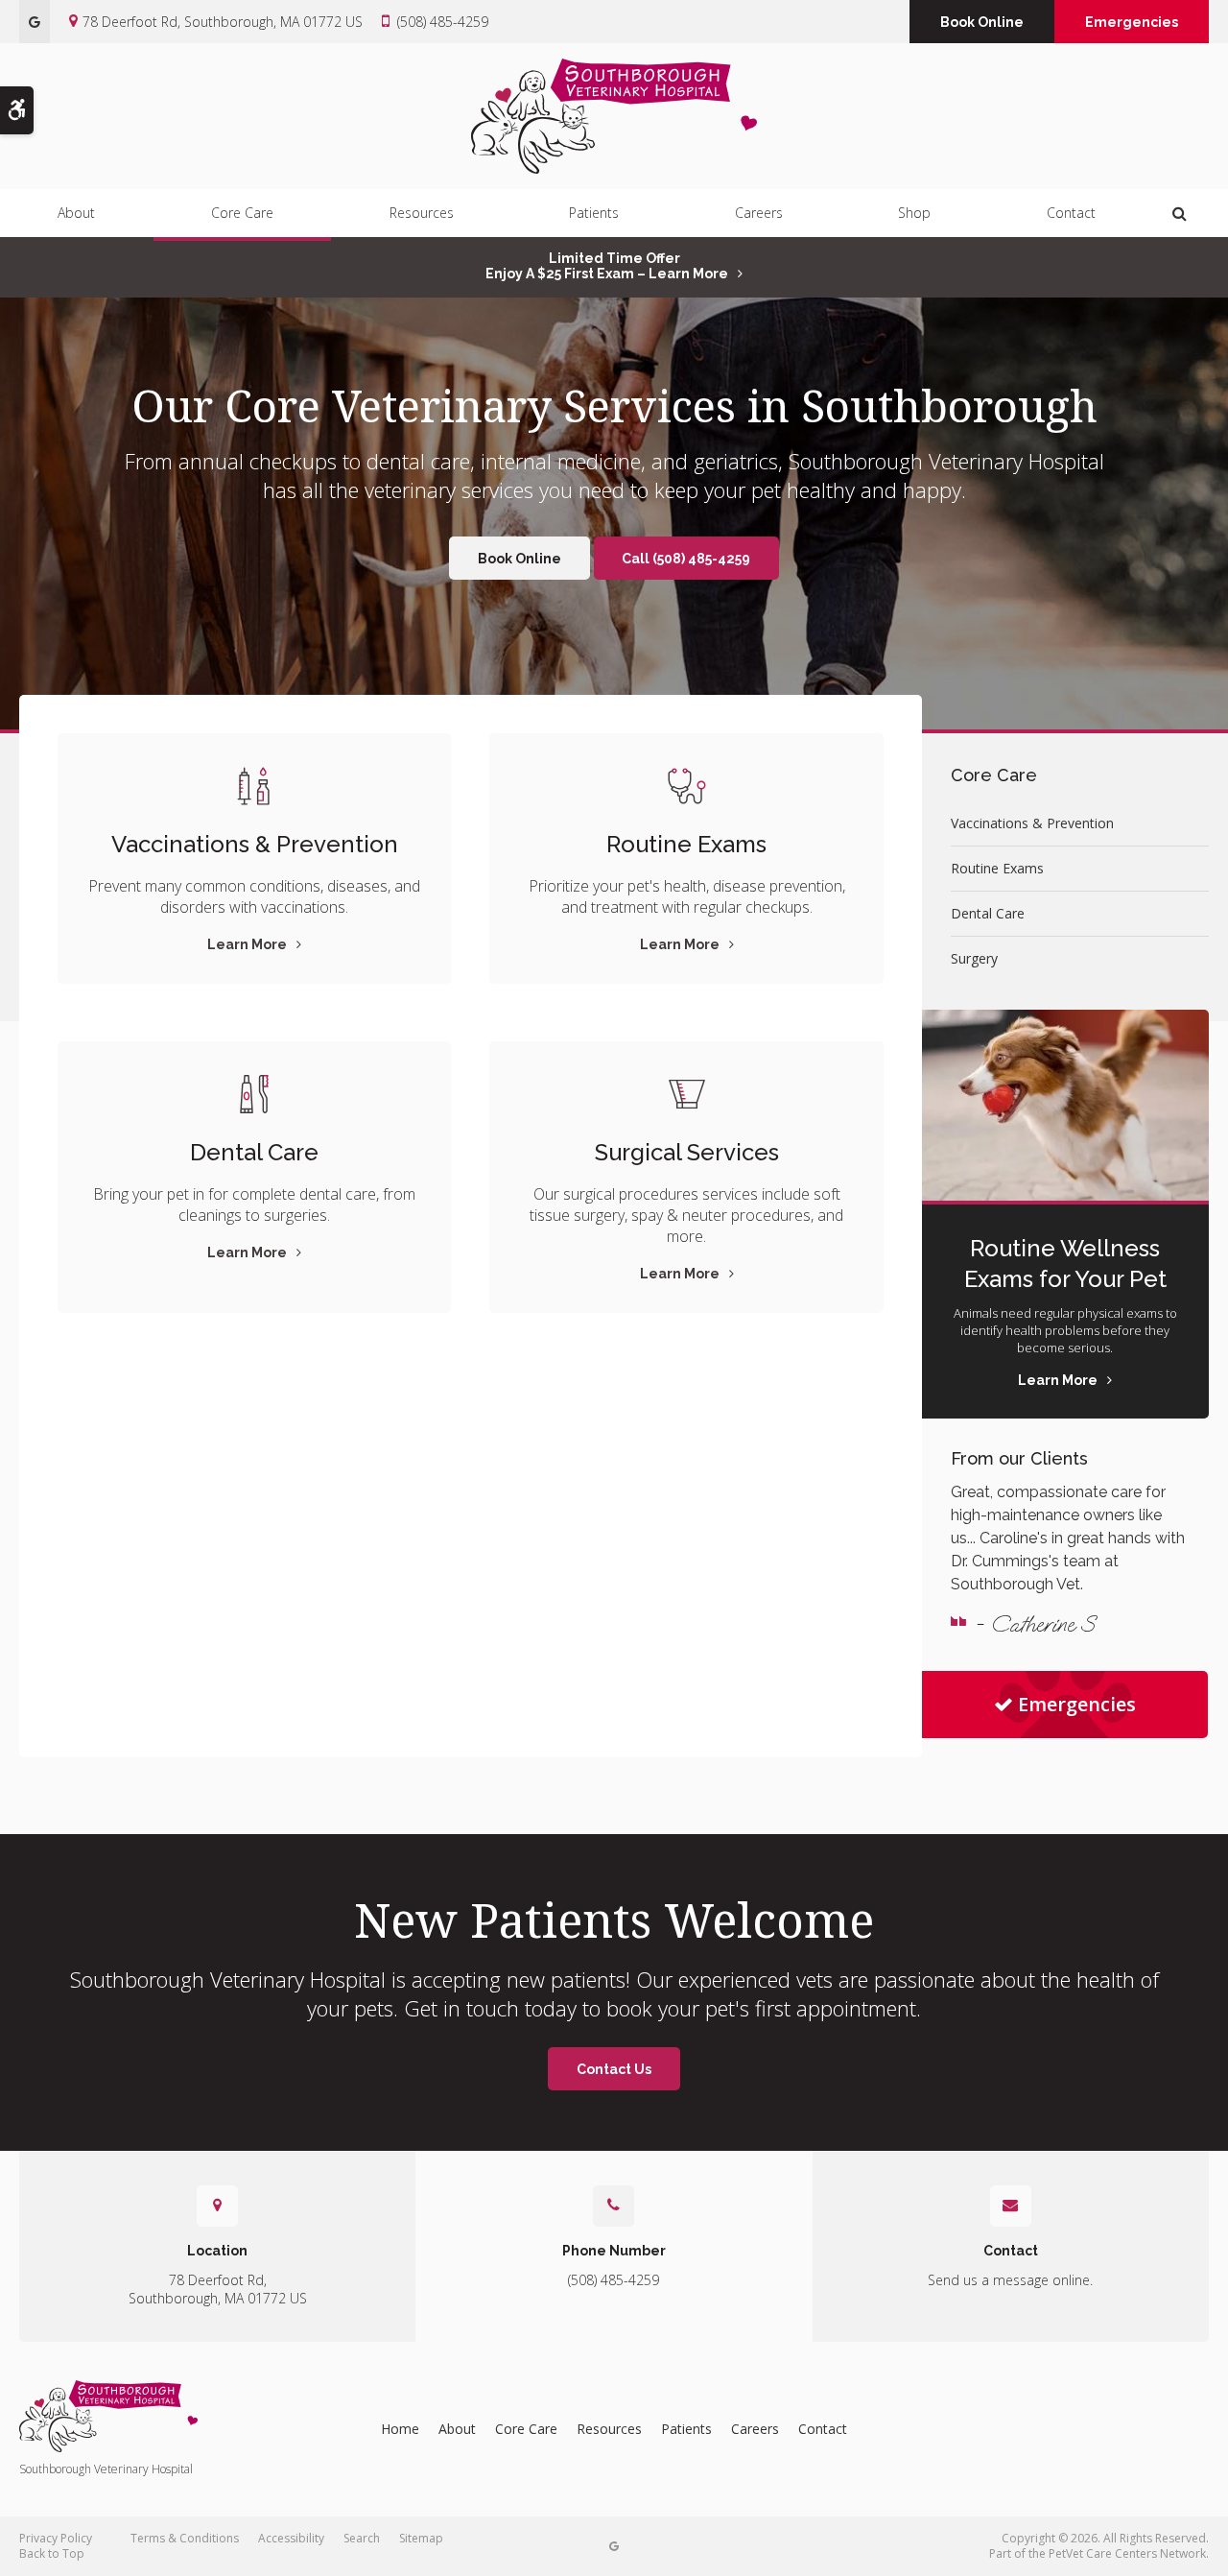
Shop (914, 213)
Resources (422, 213)
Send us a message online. (1010, 2280)
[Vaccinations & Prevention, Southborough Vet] (254, 786)
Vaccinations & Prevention (255, 844)
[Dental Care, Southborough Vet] (254, 1094)
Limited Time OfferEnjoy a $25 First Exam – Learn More (607, 266)
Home (400, 2429)
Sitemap (421, 2538)
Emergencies (1132, 22)
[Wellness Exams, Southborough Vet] (686, 786)
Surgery (974, 958)
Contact (1071, 213)
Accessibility (291, 2538)
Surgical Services (687, 1152)
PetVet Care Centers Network (1127, 2553)
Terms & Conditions (185, 2538)
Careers (759, 213)
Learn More (247, 944)
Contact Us (614, 2069)
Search (362, 2538)
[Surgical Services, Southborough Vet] (686, 1094)
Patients (594, 213)
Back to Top (52, 2553)
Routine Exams (686, 844)
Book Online (982, 22)
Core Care (242, 213)
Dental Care (254, 1152)
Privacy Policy (56, 2538)
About (76, 213)
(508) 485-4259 (443, 22)
